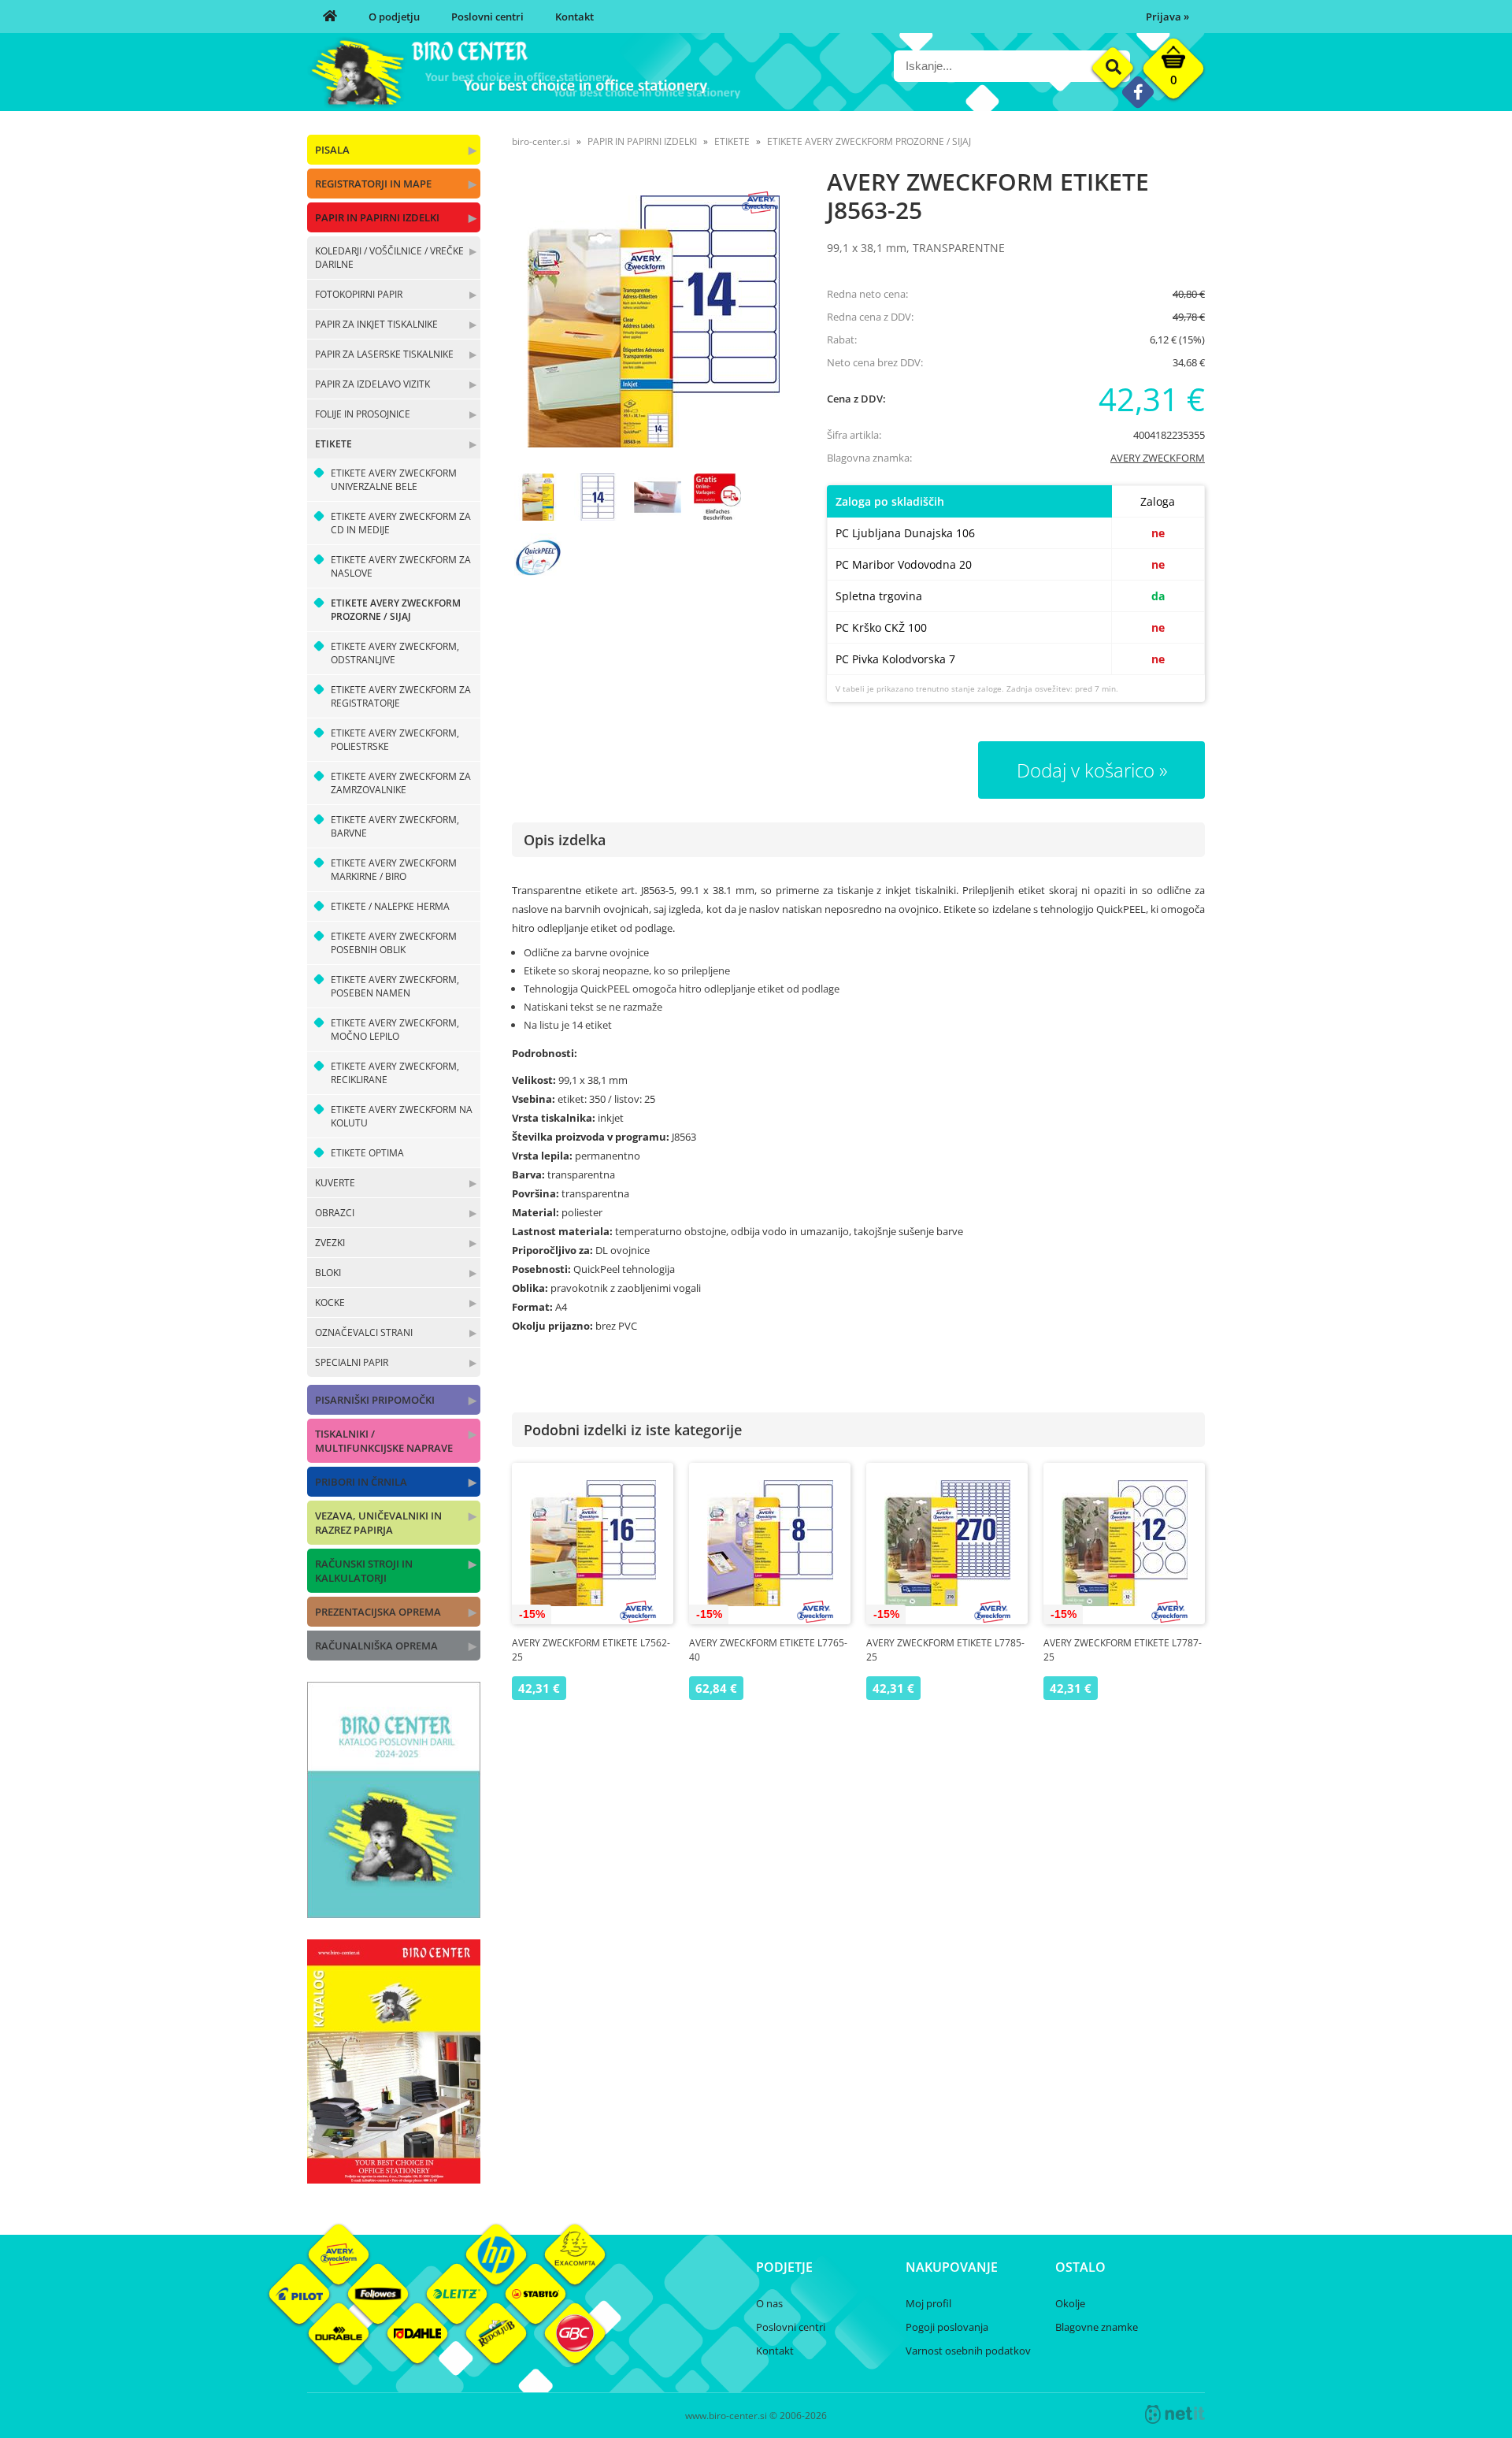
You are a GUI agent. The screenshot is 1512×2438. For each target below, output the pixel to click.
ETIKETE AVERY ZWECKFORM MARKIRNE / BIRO (394, 870)
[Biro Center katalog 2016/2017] (394, 2179)
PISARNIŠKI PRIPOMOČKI (375, 1400)
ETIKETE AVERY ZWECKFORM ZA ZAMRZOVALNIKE (401, 783)
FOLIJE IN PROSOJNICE (363, 414)
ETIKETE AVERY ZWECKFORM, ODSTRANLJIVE (395, 653)
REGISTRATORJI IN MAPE (373, 184)
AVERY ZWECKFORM (1158, 458)
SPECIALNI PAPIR (352, 1362)
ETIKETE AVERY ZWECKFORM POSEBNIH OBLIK (394, 943)
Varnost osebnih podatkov (968, 2351)
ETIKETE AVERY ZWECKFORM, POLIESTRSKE (395, 740)
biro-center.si (541, 141)
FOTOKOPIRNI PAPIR (359, 294)
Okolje (1070, 2303)
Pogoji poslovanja (947, 2327)
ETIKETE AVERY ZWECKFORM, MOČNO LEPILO (395, 1030)
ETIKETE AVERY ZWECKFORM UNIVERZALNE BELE (394, 480)
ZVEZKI (330, 1243)
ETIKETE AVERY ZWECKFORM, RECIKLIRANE (395, 1073)
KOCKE (330, 1302)
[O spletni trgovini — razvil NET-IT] (1175, 2414)
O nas (769, 2303)
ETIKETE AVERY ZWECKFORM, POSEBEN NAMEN (395, 986)
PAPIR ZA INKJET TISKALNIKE (376, 324)
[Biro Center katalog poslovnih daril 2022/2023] (394, 1913)
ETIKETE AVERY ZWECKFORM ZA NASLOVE (401, 566)
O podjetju (394, 17)
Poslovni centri (487, 17)
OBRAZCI (335, 1213)
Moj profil (928, 2303)
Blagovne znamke (1097, 2327)
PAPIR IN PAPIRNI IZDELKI (377, 217)
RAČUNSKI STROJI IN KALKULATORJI (364, 1571)
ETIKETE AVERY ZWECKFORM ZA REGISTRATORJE (401, 696)
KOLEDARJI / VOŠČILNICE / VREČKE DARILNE (389, 258)
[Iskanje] (1113, 68)
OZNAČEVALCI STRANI (364, 1332)
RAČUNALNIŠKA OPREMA (376, 1646)
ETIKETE (334, 444)
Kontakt (574, 17)
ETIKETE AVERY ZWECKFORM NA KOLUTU (402, 1116)
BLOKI (328, 1273)
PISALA (332, 150)
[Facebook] (1138, 92)
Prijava (1167, 17)
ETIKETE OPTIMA (367, 1153)
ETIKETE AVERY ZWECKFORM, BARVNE (395, 826)
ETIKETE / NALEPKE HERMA (390, 906)
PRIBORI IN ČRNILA (361, 1482)
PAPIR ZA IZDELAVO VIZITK (372, 384)
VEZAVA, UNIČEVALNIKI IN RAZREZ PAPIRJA (378, 1523)
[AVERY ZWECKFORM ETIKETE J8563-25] (654, 321)
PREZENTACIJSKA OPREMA (378, 1612)
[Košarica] (1173, 72)
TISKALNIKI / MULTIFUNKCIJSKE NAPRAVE (384, 1441)
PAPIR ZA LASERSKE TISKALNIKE (384, 354)
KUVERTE (335, 1183)
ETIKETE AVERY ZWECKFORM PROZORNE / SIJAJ (396, 610)
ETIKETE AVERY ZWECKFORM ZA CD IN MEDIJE (401, 523)
